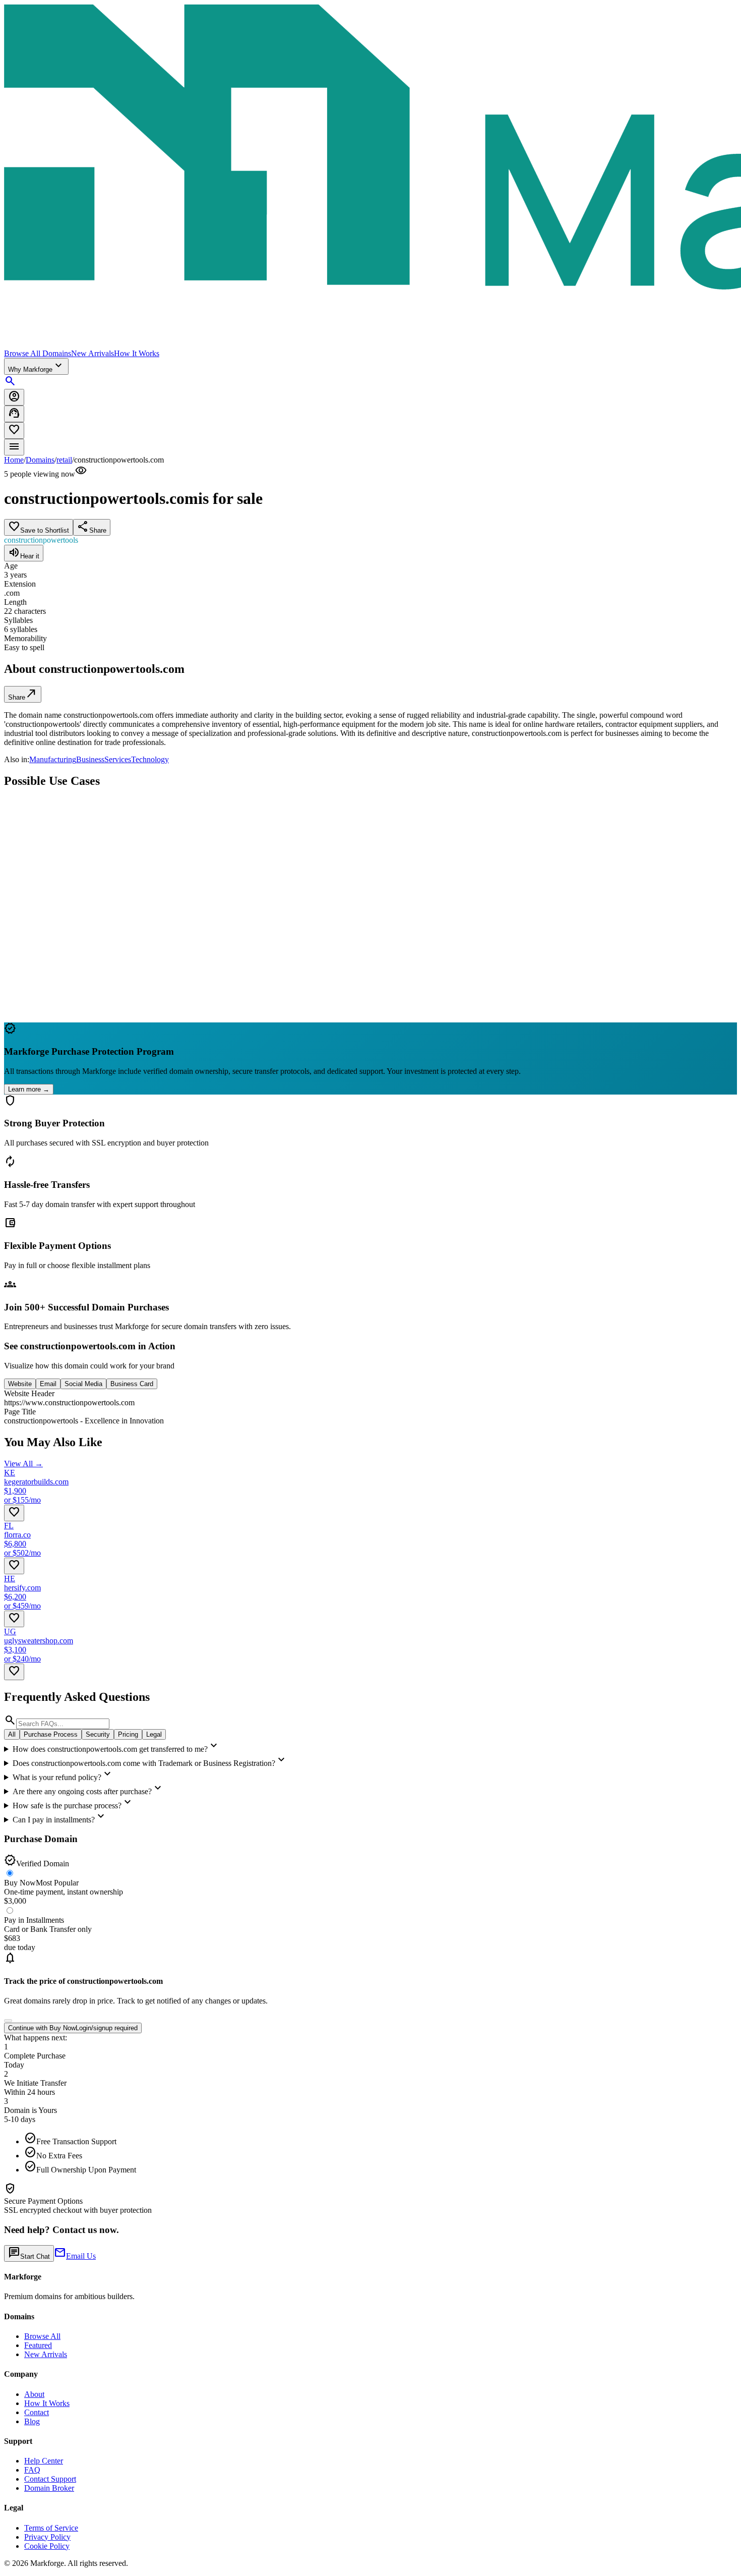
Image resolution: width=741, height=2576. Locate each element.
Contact (37, 2412)
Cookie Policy (47, 2546)
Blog (32, 2421)
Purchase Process (51, 1734)
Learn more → (29, 1089)
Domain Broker (49, 2488)
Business (90, 759)
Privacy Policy (47, 2537)
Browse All (42, 2336)
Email (48, 1384)
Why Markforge (36, 366)
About (34, 2394)
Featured (38, 2345)
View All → (23, 1464)
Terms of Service (51, 2528)
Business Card (132, 1384)
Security (98, 1734)
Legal (154, 1734)
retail (64, 460)
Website (20, 1384)
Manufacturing (53, 759)
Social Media (83, 1384)
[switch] (8, 2021)
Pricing (128, 1734)
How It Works (137, 353)
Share (23, 694)
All (12, 1734)
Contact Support (50, 2479)
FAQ (32, 2470)
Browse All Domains (38, 353)
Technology (150, 759)
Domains (40, 460)
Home (14, 460)
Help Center (44, 2461)
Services (118, 759)
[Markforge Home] (371, 177)
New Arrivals (92, 353)
